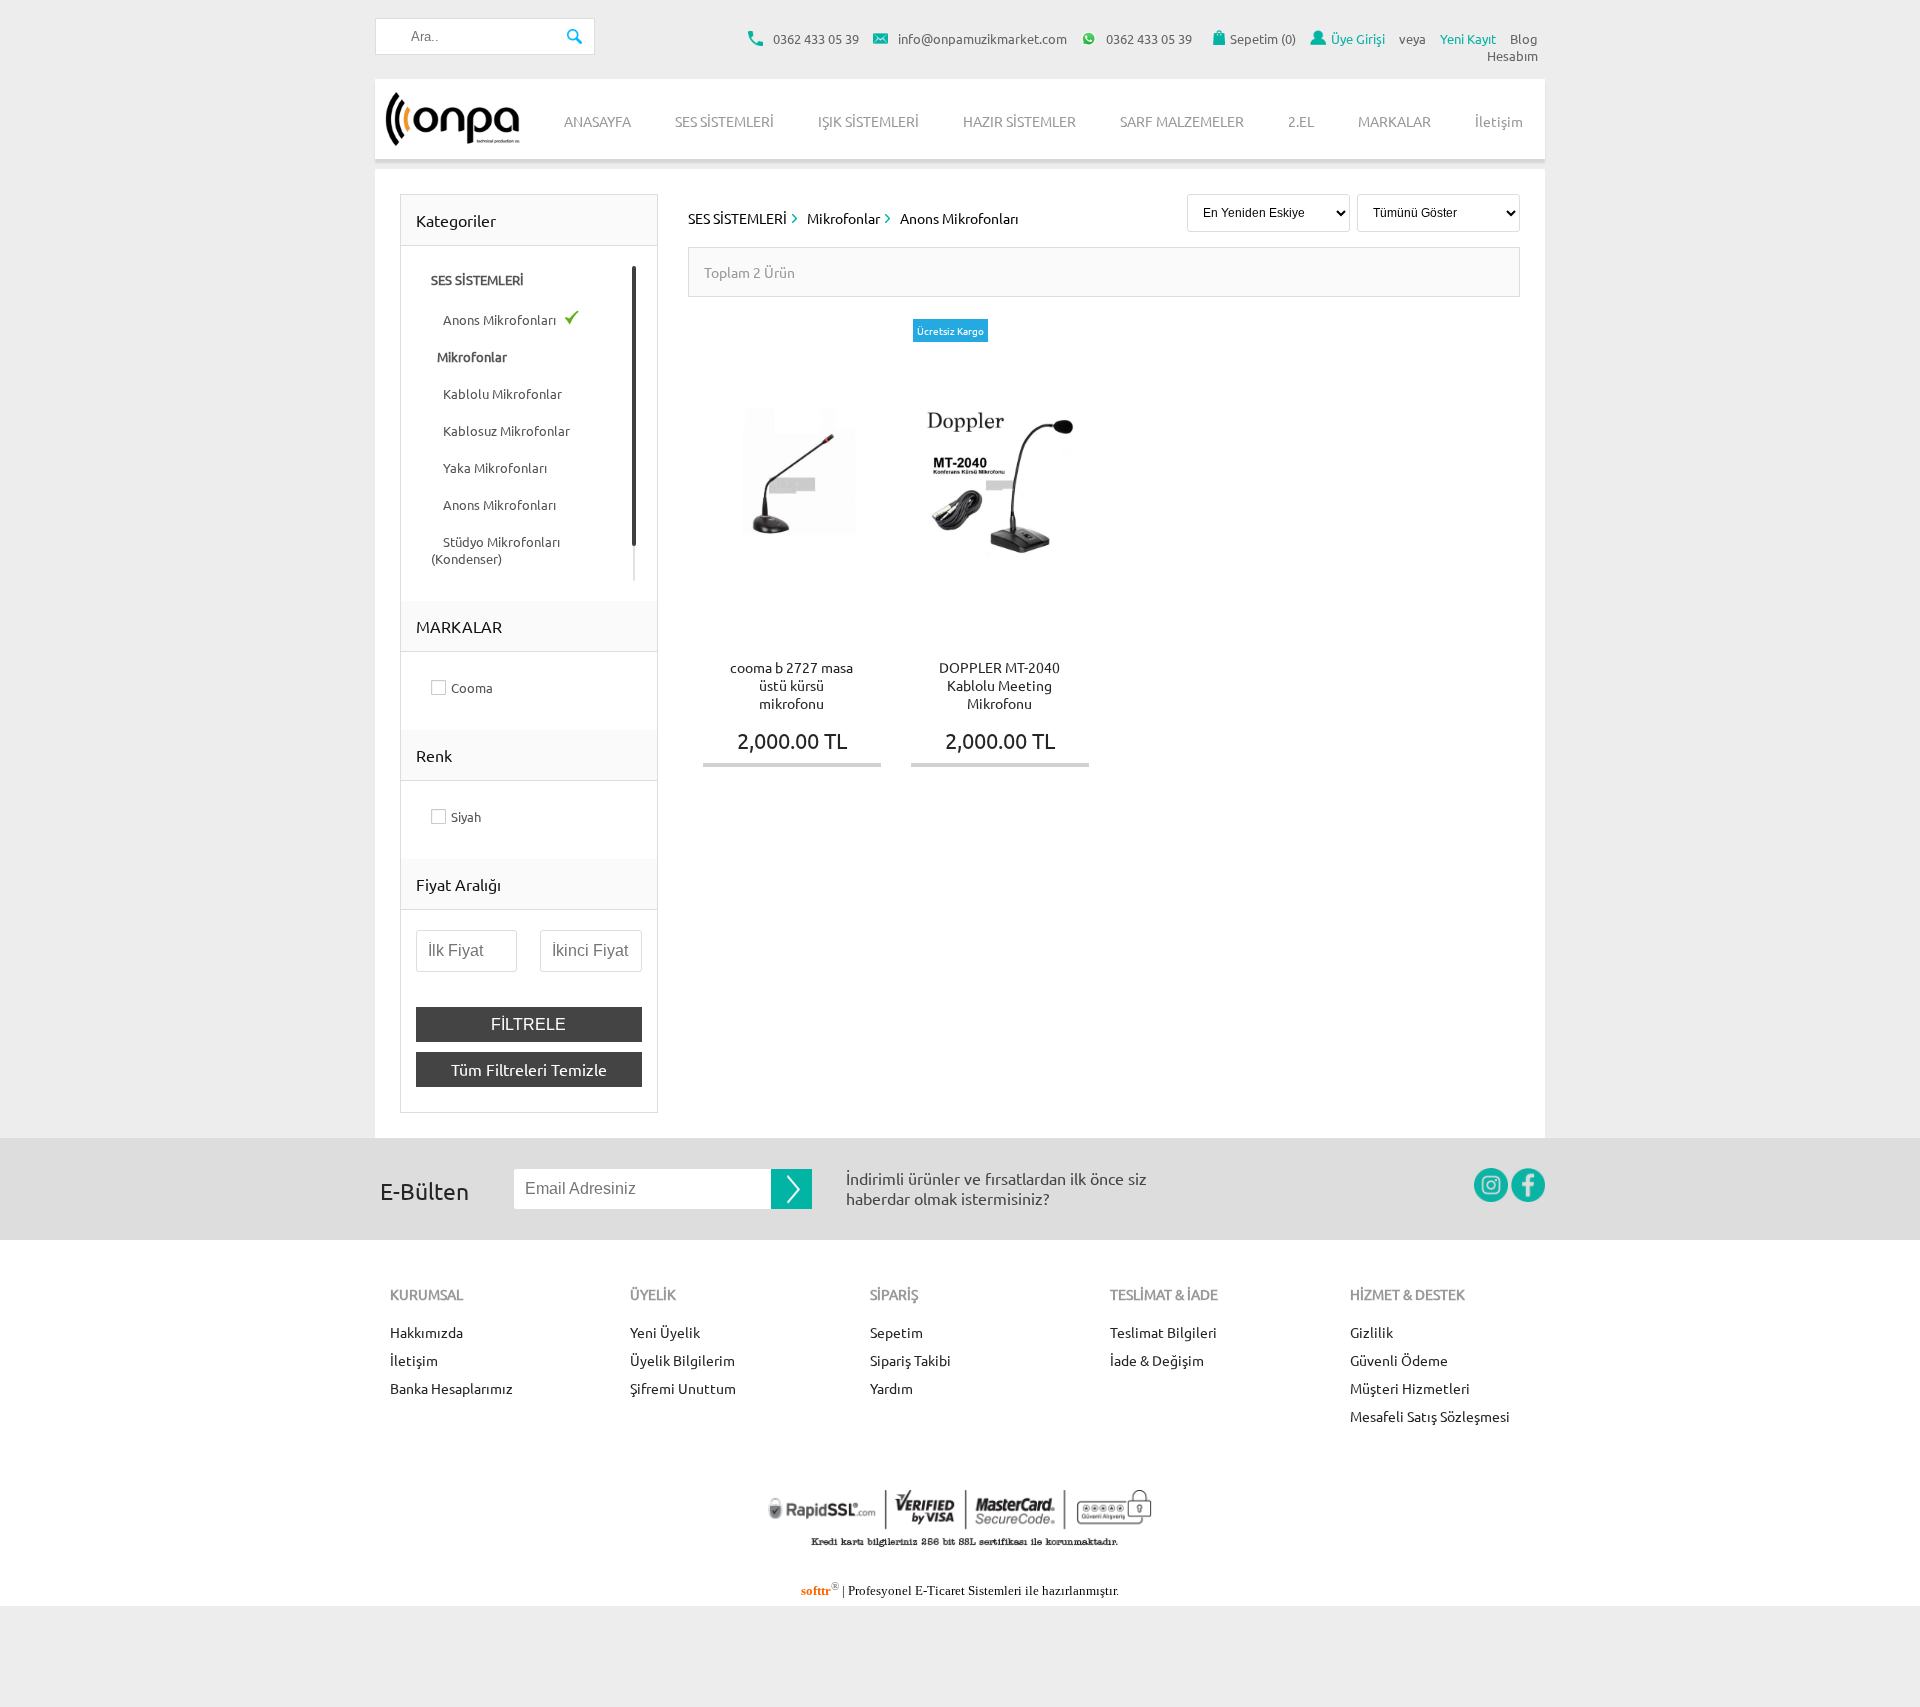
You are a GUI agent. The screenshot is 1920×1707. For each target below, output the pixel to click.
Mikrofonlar (843, 218)
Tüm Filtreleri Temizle (529, 1069)
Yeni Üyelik (665, 1332)
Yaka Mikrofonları (489, 467)
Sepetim (896, 1332)
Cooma (472, 687)
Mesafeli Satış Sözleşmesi (1430, 1416)
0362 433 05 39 (816, 38)
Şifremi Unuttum (683, 1388)
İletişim (1499, 121)
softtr (820, 1590)
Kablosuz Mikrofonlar (500, 430)
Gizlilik (1371, 1332)
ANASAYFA (597, 121)
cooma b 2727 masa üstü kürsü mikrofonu (791, 685)
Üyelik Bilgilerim (682, 1360)
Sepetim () (1263, 38)
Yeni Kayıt (1468, 38)
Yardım (891, 1388)
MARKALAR (1394, 121)
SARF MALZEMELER (1182, 121)
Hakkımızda (426, 1332)
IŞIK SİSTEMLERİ (868, 121)
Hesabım (1512, 55)
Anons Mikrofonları (495, 319)
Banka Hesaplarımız (451, 1388)
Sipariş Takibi (910, 1360)
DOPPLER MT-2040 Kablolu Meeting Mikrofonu (999, 685)
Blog (1524, 38)
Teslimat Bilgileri (1163, 1332)
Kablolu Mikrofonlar (496, 393)
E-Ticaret (940, 1590)
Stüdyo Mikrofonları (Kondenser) (495, 550)
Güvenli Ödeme (1399, 1360)
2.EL (1301, 121)
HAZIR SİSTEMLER (1019, 121)
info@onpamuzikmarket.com (982, 38)
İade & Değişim (1157, 1360)
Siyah (466, 816)
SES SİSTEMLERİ (724, 121)
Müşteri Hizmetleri (1410, 1388)
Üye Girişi (1358, 38)
